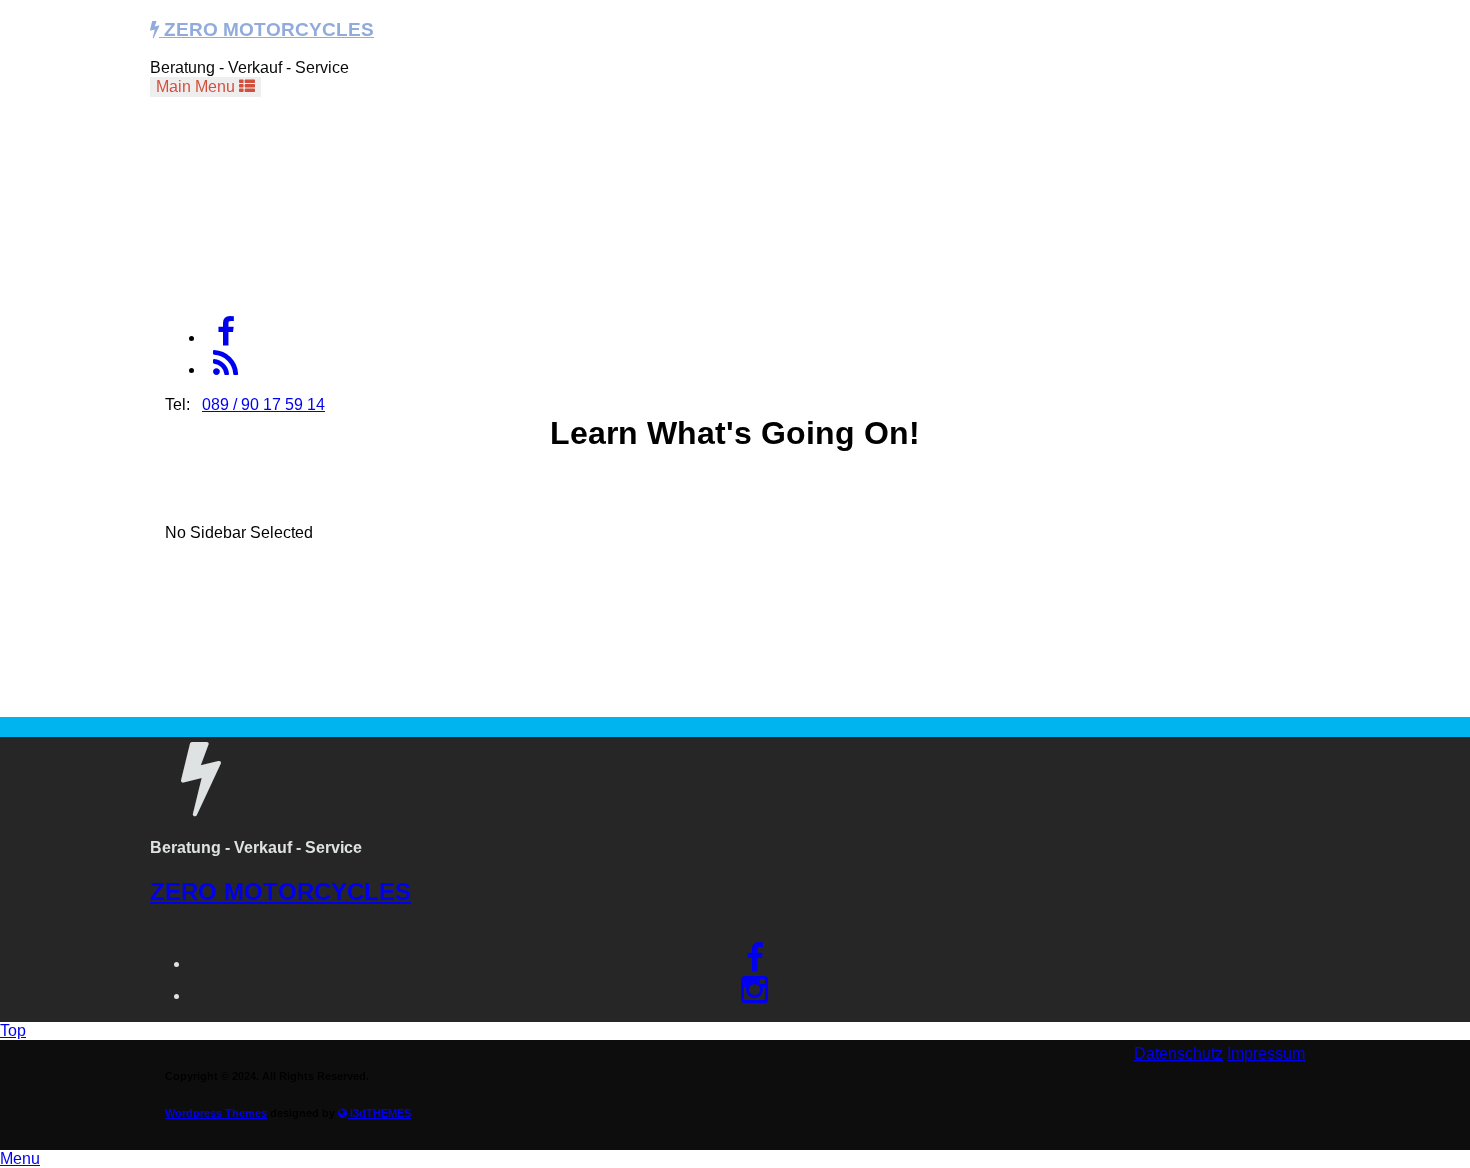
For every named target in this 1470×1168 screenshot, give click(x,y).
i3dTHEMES (379, 1113)
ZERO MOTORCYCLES (266, 29)
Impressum (1266, 1053)
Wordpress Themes (216, 1113)
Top (13, 1030)
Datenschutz (1178, 1053)
